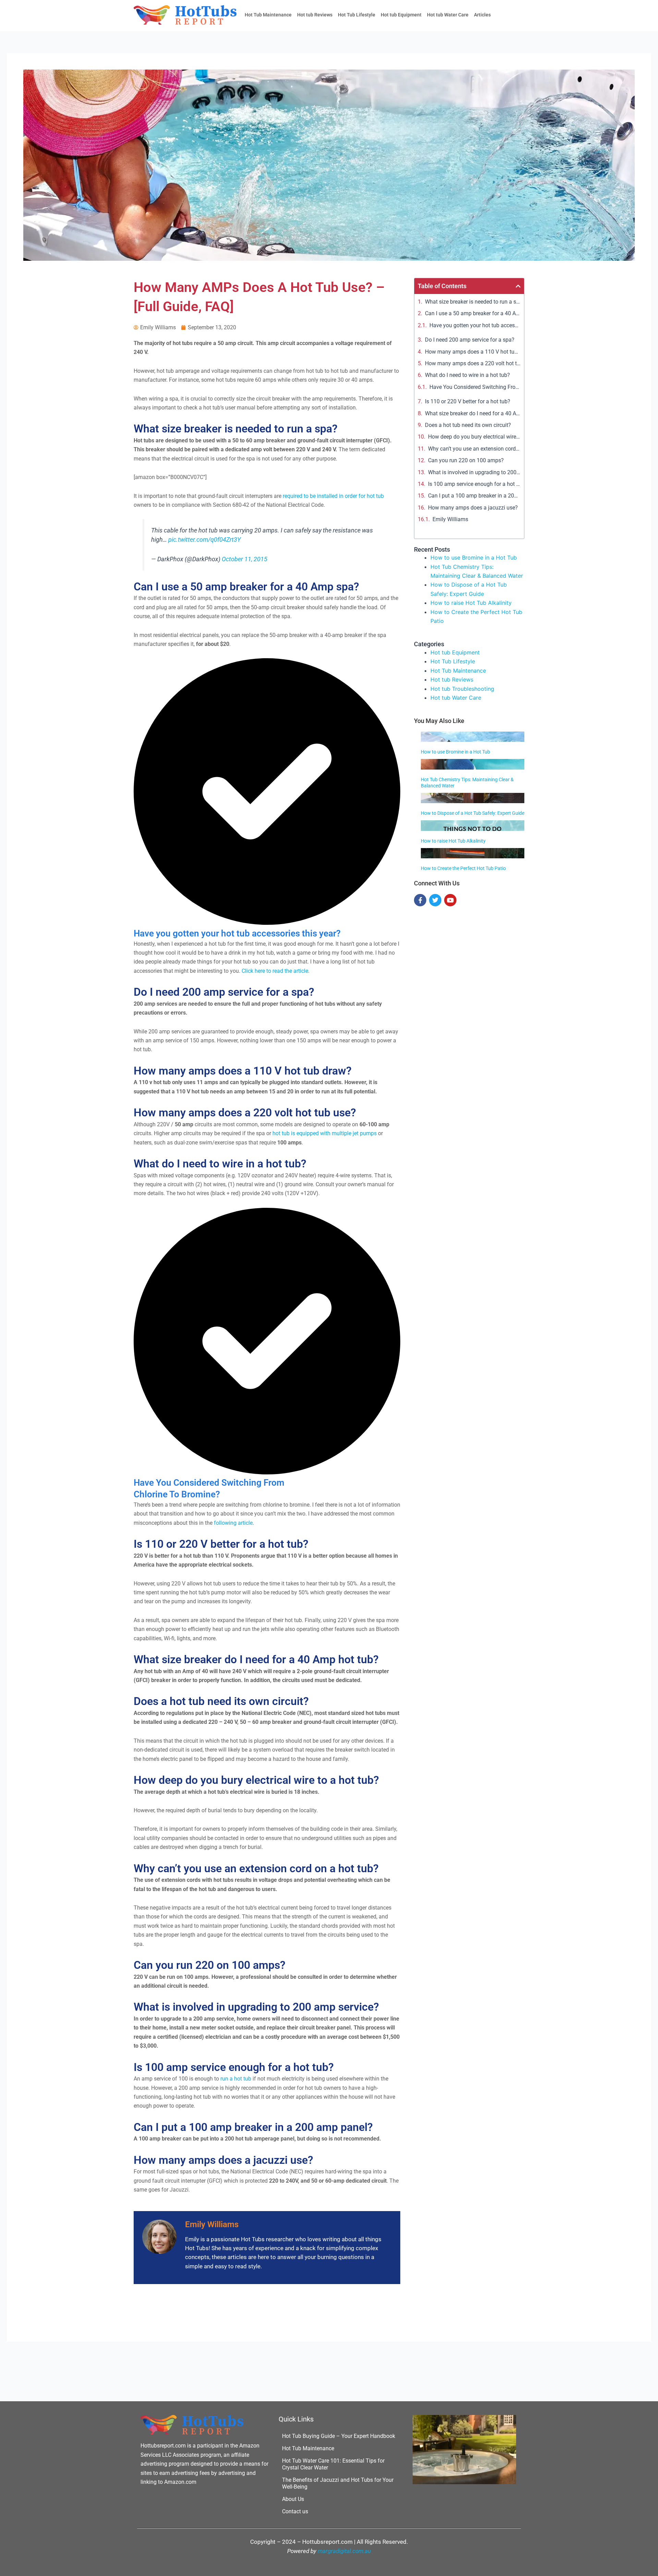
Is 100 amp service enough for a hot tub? (474, 484)
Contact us (295, 2511)
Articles (482, 15)
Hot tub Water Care (448, 15)
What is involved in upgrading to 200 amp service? (474, 472)
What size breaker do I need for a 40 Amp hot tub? (473, 413)
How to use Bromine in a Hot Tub (474, 557)
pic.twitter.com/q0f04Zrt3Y (204, 540)
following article (233, 1523)
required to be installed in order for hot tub (333, 496)
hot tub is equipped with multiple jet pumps (325, 1133)
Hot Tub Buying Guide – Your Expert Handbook (339, 2436)
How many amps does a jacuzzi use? (473, 508)
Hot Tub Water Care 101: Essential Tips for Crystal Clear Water (333, 2464)
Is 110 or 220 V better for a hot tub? (468, 401)
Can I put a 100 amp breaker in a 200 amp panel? (474, 496)
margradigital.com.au (344, 2551)
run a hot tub (236, 2079)
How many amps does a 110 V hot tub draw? (473, 352)
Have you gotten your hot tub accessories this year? (475, 325)
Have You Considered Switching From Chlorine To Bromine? (475, 387)
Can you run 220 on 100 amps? (466, 460)
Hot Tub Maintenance (268, 15)
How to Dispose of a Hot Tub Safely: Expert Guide (473, 813)
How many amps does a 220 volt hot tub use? (473, 363)
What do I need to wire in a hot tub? (467, 375)
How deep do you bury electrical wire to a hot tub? (474, 437)
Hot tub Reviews (315, 15)
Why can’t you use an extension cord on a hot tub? (474, 449)
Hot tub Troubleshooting (462, 689)
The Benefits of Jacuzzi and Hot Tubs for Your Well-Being (338, 2483)
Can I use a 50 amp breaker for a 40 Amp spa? (473, 313)
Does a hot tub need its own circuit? (468, 425)
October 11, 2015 (245, 559)
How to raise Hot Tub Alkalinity (471, 603)
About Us (293, 2499)
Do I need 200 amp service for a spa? (470, 340)
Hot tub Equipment (401, 15)
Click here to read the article (275, 971)
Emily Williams (450, 519)
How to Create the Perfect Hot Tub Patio (463, 868)
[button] (518, 286)
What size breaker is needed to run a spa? (473, 302)
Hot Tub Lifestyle (357, 15)
